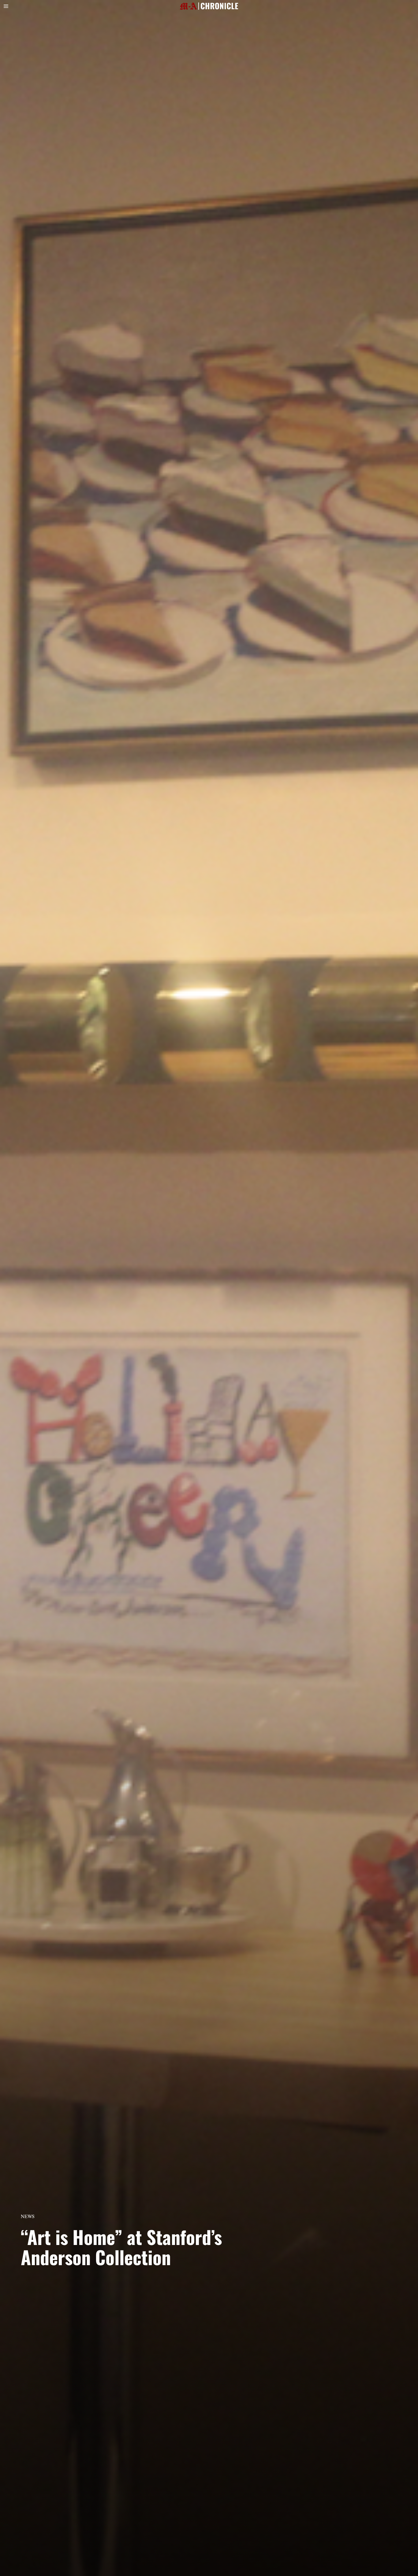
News (28, 2216)
